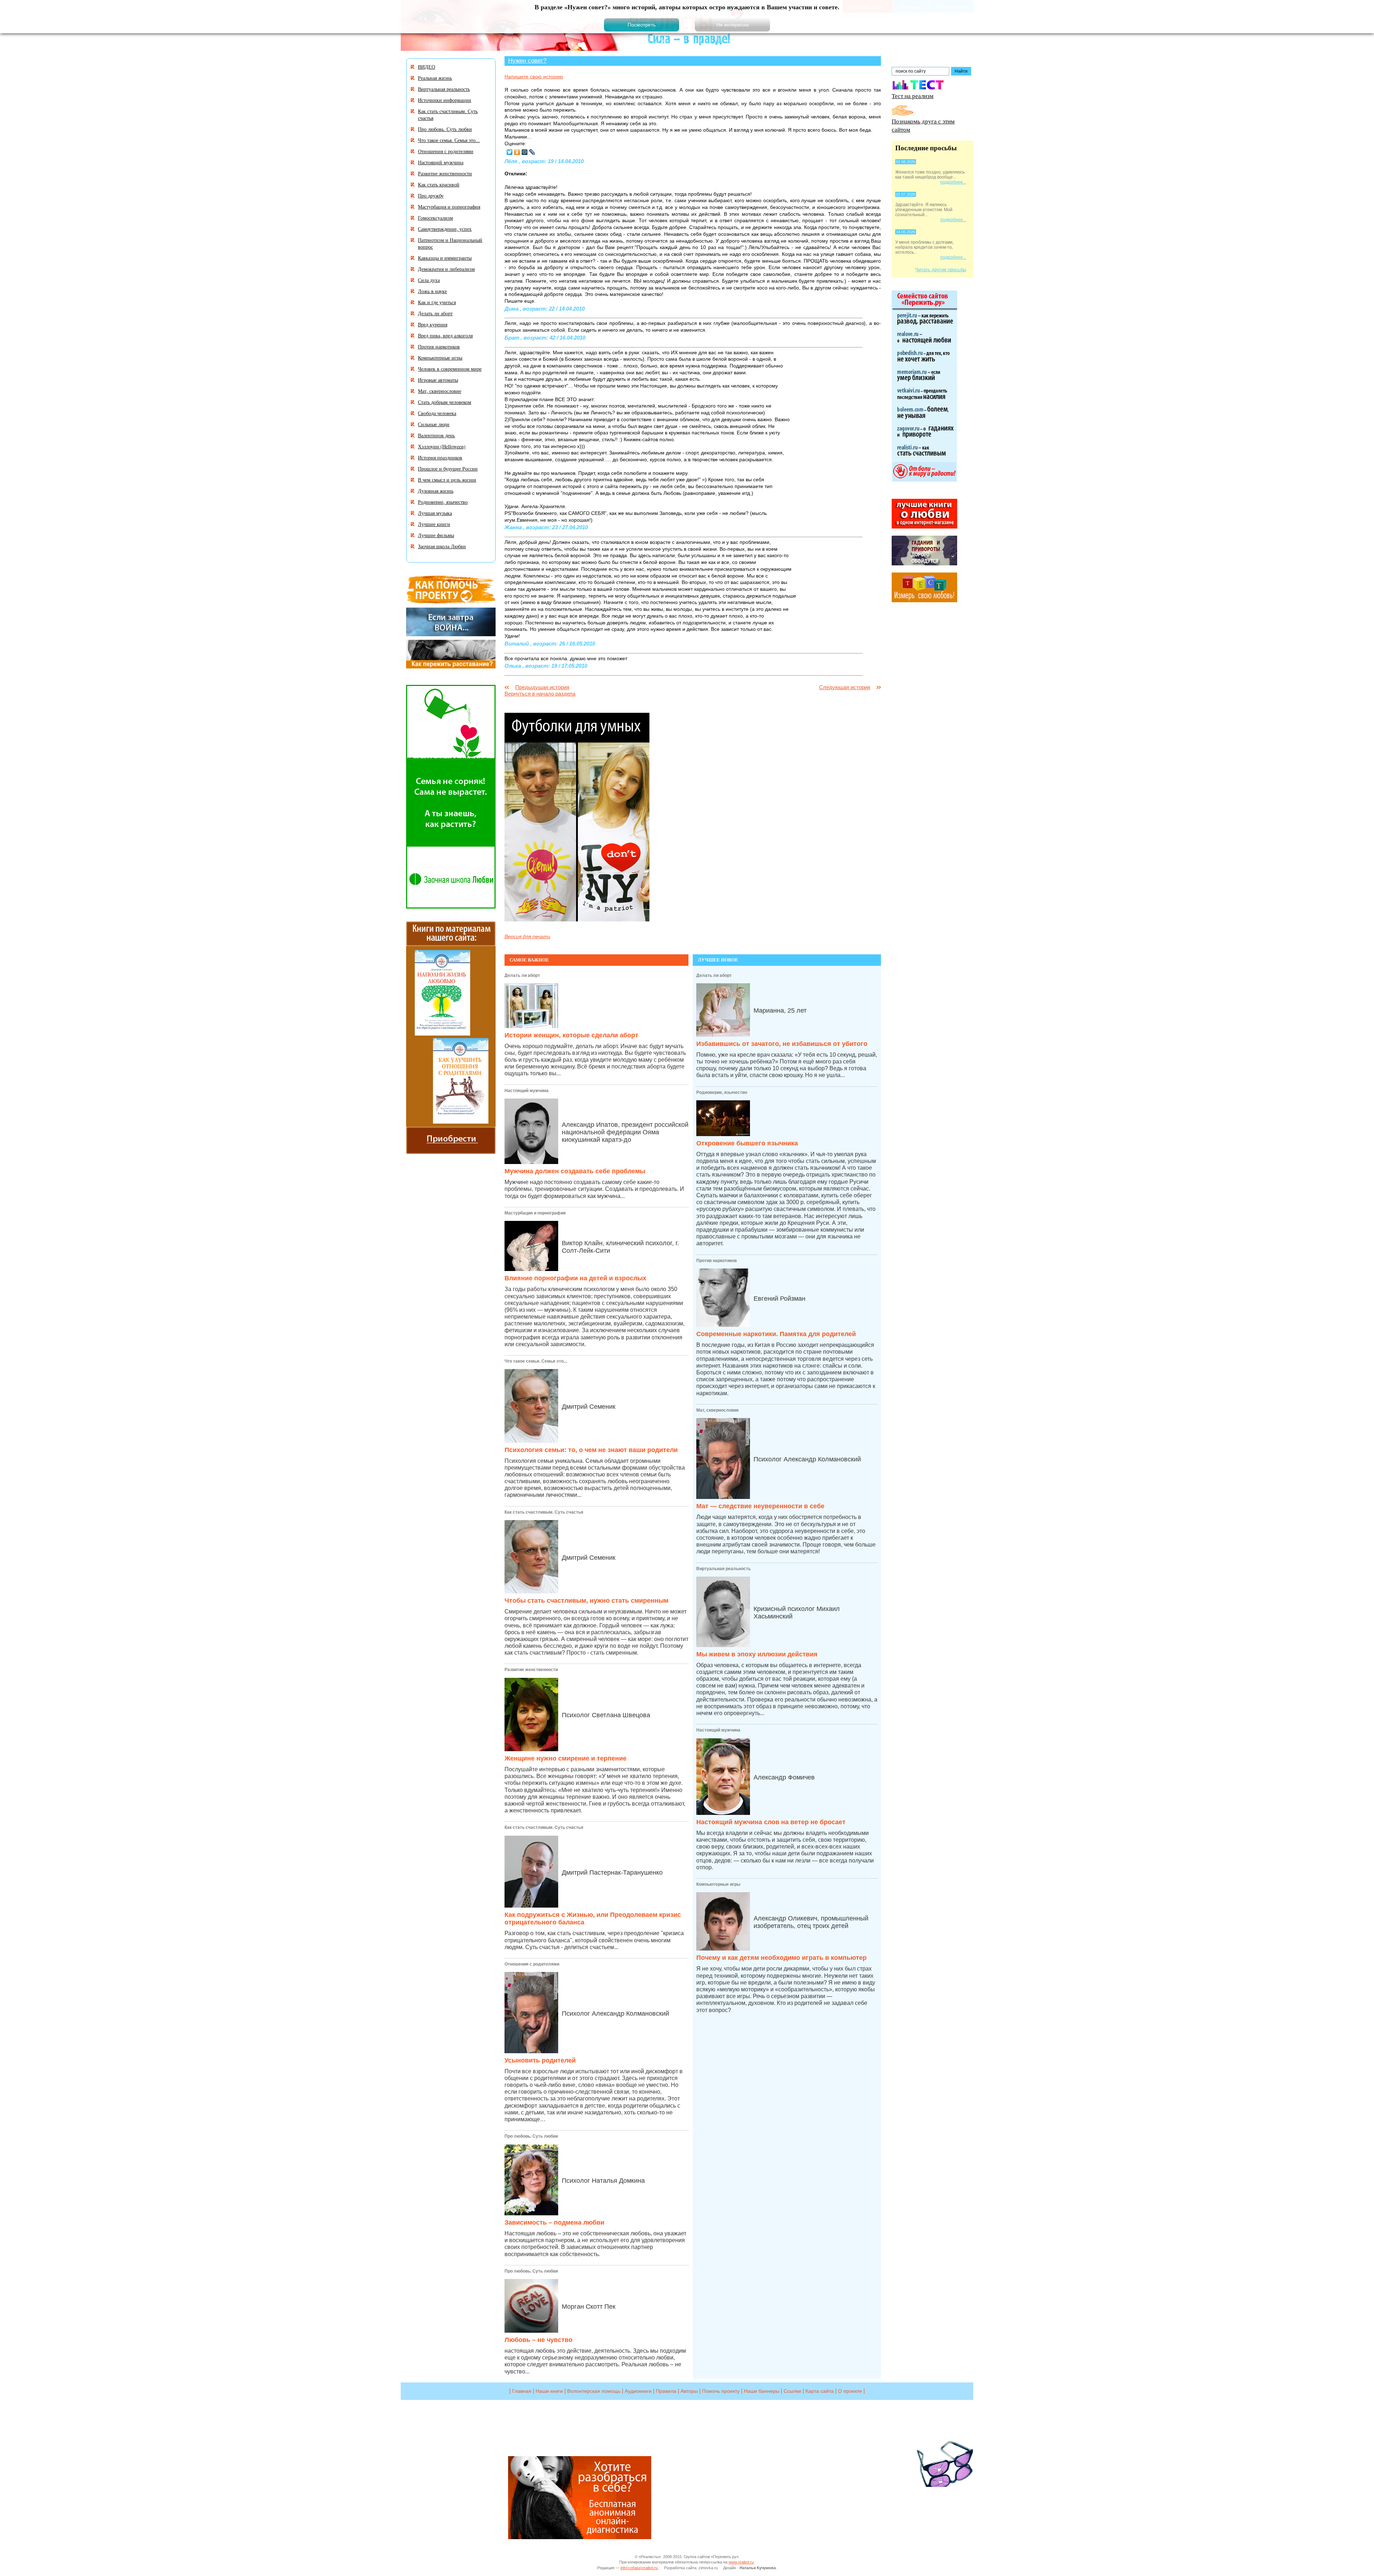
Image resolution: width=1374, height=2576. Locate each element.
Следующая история (845, 687)
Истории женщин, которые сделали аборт (571, 1035)
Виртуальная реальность (723, 1569)
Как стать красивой (439, 184)
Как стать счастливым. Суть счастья (544, 1512)
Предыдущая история (542, 687)
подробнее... (953, 182)
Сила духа (429, 280)
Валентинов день (436, 435)
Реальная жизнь (435, 78)
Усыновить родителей (540, 2060)
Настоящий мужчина (527, 1091)
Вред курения (433, 324)
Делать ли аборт (522, 975)
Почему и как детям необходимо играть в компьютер (781, 1958)
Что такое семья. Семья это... (536, 1361)
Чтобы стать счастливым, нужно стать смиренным (586, 1601)
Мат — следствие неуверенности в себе (760, 1506)
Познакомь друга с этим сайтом (923, 125)
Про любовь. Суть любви (531, 2136)
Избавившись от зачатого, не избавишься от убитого (782, 1044)
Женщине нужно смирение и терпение (566, 1758)
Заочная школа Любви (442, 546)
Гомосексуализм (435, 218)
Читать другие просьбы (941, 270)
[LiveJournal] (532, 152)
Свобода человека (437, 413)
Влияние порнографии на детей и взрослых (575, 1278)
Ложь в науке (432, 291)
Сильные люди (434, 424)
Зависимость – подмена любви (554, 2222)
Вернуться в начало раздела (540, 694)
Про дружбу (431, 196)
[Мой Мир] (525, 152)
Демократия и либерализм (446, 269)
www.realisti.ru (741, 2562)
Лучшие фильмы (436, 535)
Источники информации (445, 100)
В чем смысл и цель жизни (447, 480)
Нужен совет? (527, 60)
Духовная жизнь (436, 491)
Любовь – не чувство (539, 2340)
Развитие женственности (531, 1670)
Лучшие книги (434, 524)
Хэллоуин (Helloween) (442, 446)
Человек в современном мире (450, 369)
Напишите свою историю (534, 77)
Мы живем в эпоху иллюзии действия (757, 1654)
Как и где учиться (437, 302)
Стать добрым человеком (445, 402)
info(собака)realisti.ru (639, 2568)
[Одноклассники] (517, 152)
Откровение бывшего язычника (747, 1143)
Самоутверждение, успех (445, 229)
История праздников (440, 457)
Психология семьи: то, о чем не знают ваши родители (591, 1450)
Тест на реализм (913, 96)
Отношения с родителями (532, 1964)
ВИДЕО (427, 67)
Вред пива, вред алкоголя (445, 335)
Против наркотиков (717, 1261)
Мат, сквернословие (718, 1410)
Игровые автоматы (438, 380)
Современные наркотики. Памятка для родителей (776, 1334)
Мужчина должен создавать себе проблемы (575, 1171)
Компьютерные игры (718, 1884)
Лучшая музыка (435, 513)
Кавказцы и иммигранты (445, 258)
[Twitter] (510, 152)
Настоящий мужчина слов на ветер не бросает (771, 1822)
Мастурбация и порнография (535, 1213)
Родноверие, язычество (722, 1092)
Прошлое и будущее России (448, 469)
